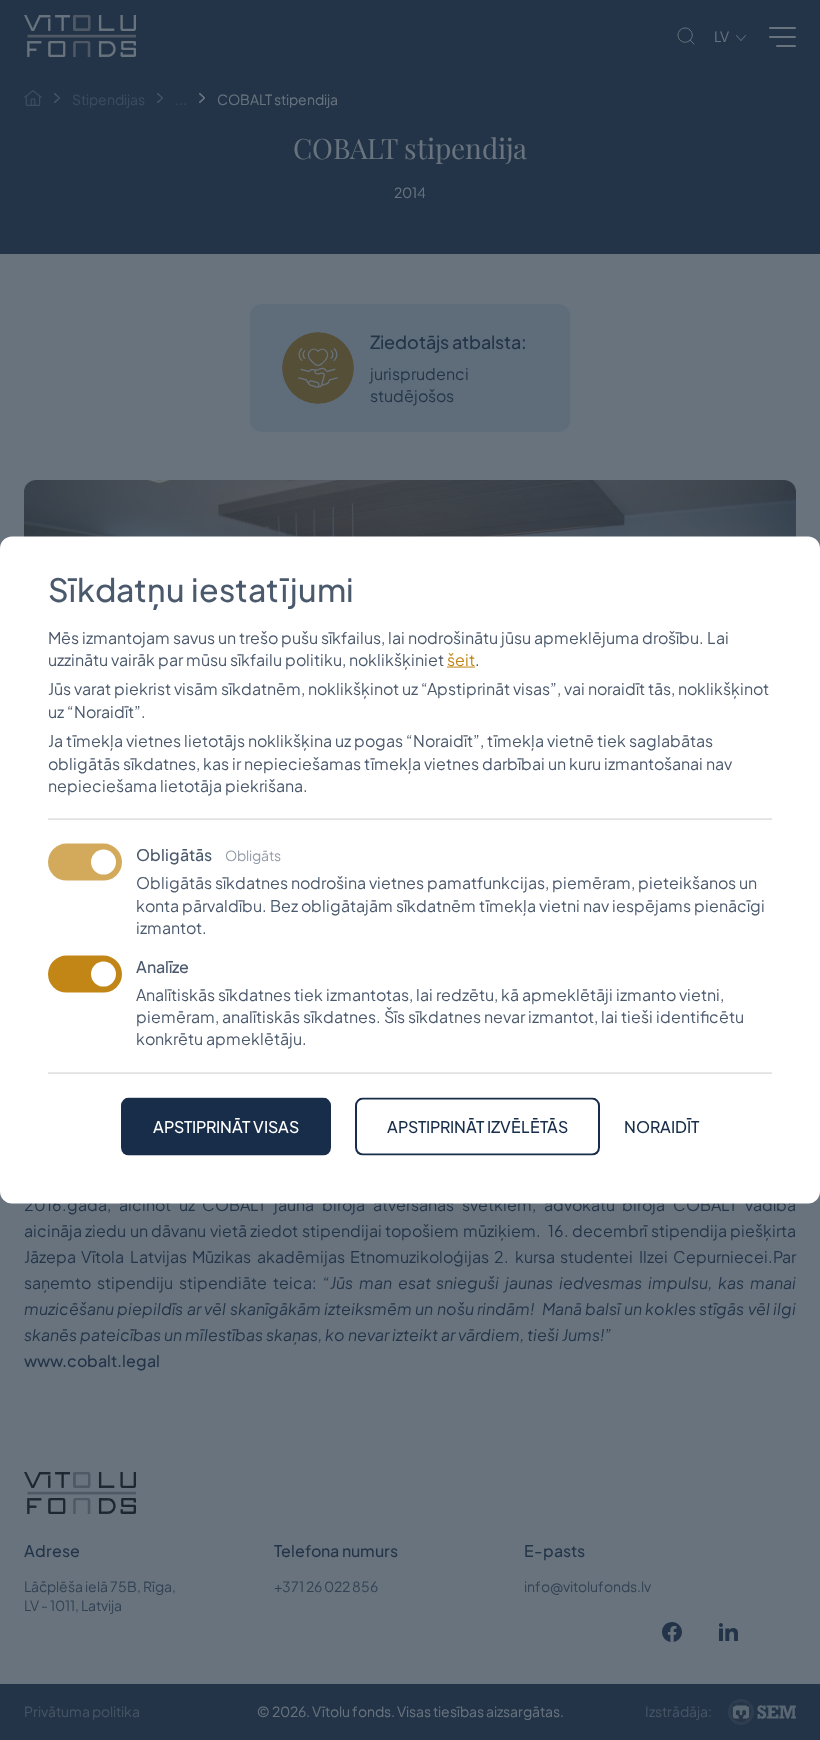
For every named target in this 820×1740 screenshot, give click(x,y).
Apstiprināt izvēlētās (477, 1125)
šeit (461, 659)
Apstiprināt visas (226, 1125)
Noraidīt (661, 1126)
